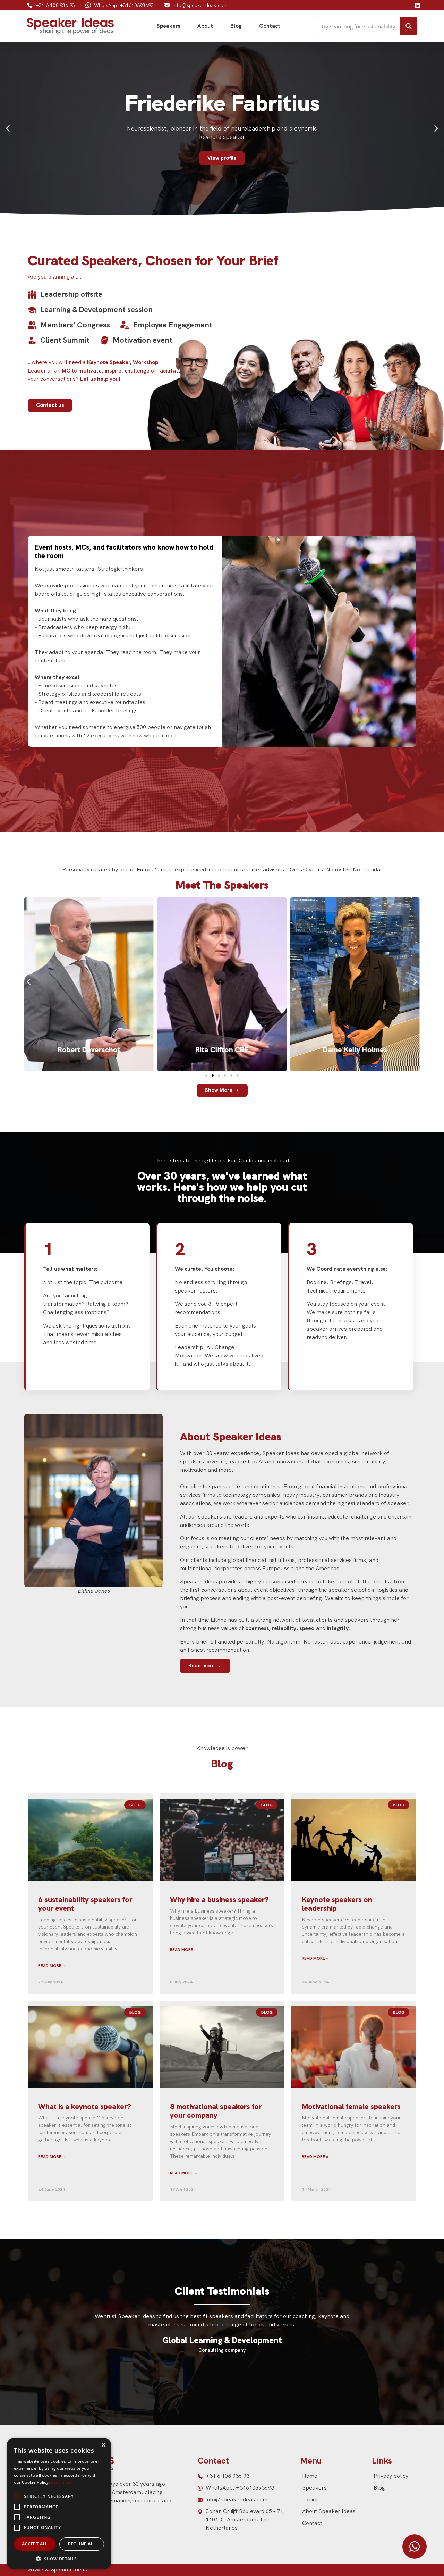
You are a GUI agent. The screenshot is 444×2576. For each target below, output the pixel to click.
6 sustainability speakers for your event (85, 1904)
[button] (8, 129)
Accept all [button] (35, 2544)
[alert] (59, 2503)
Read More (89, 1059)
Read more (61, 2482)
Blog (236, 26)
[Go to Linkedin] (417, 5)
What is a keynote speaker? (85, 2106)
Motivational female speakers (351, 2106)
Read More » (52, 1966)
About (205, 26)
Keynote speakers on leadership (337, 1904)
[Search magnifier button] (409, 26)
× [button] (103, 2445)
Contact (270, 26)
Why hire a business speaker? (219, 1900)
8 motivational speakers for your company (216, 2111)
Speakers (168, 26)
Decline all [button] (82, 2544)
